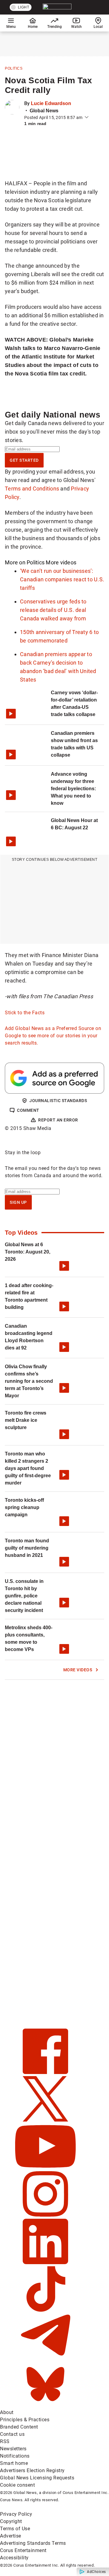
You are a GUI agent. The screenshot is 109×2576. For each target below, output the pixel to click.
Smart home (14, 2463)
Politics (14, 68)
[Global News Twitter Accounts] (45, 2120)
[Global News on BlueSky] (45, 2405)
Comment (28, 1110)
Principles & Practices (25, 2420)
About (7, 2412)
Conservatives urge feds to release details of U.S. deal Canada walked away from (53, 610)
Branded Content (19, 2427)
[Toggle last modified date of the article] (87, 117)
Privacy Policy (16, 2514)
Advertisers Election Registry (32, 2470)
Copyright (11, 2521)
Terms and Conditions (32, 489)
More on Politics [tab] (25, 562)
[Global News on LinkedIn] (45, 2262)
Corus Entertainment (23, 2550)
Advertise (11, 2536)
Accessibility (14, 2558)
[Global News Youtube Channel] (45, 2167)
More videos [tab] (61, 562)
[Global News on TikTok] (45, 2310)
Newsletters (13, 2449)
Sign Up (18, 1202)
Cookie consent (17, 2485)
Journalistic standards (58, 1101)
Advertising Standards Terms (33, 2543)
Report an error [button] (58, 1120)
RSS (5, 2441)
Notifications (15, 2456)
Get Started (24, 460)
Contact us (12, 2434)
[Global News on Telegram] (45, 2358)
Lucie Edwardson (51, 103)
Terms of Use (15, 2529)
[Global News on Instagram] (45, 2215)
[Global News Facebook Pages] (45, 2072)
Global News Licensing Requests (37, 2478)
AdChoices (96, 2572)
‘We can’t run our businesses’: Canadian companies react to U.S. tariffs (62, 579)
